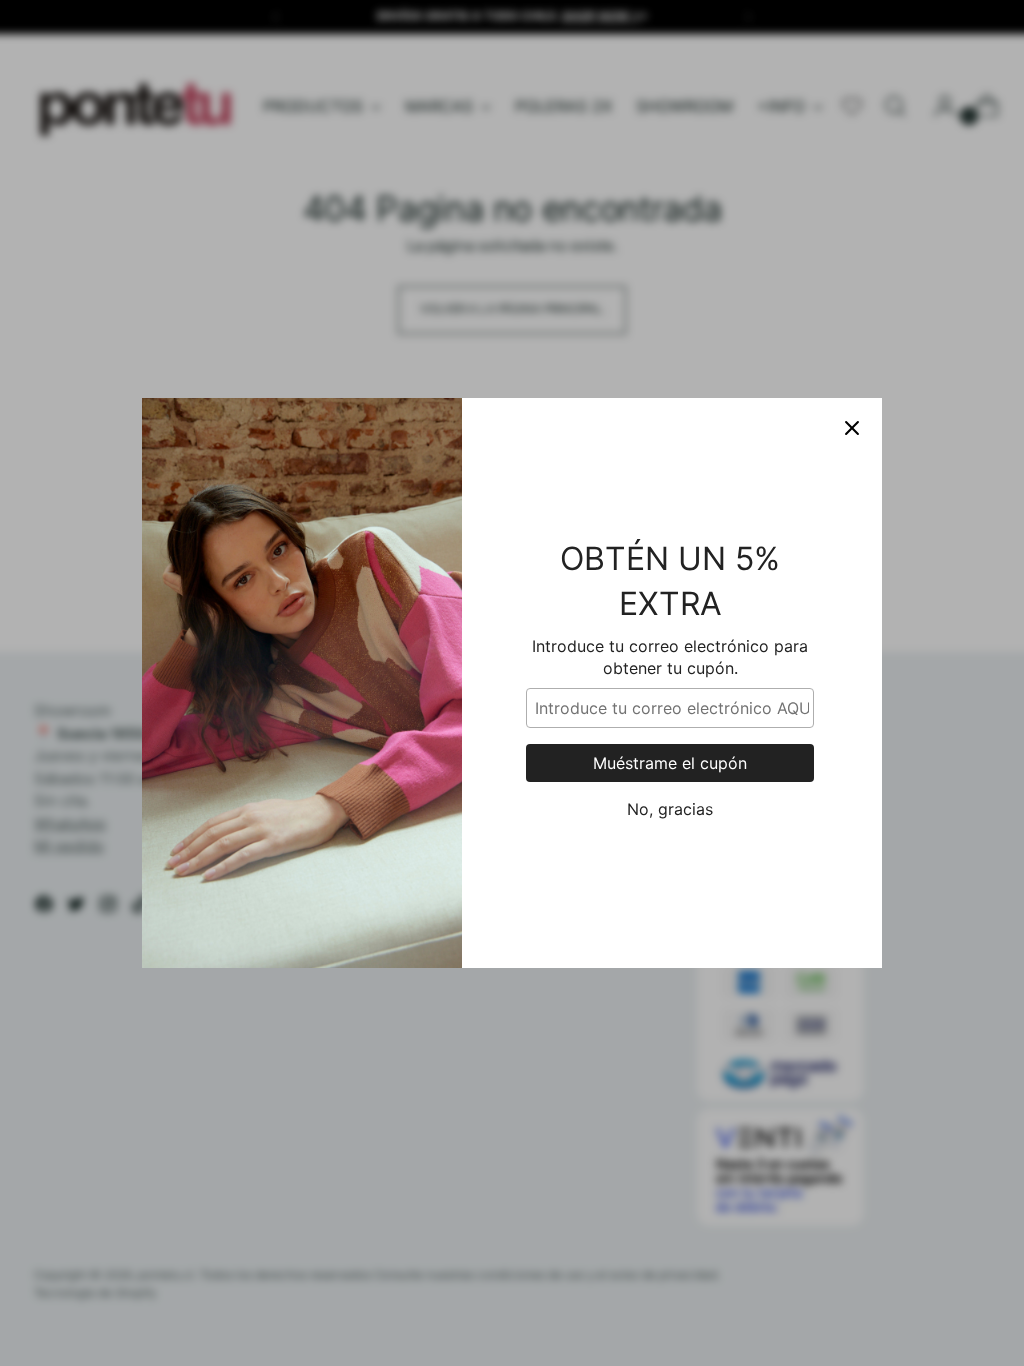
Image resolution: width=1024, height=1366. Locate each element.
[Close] (852, 428)
